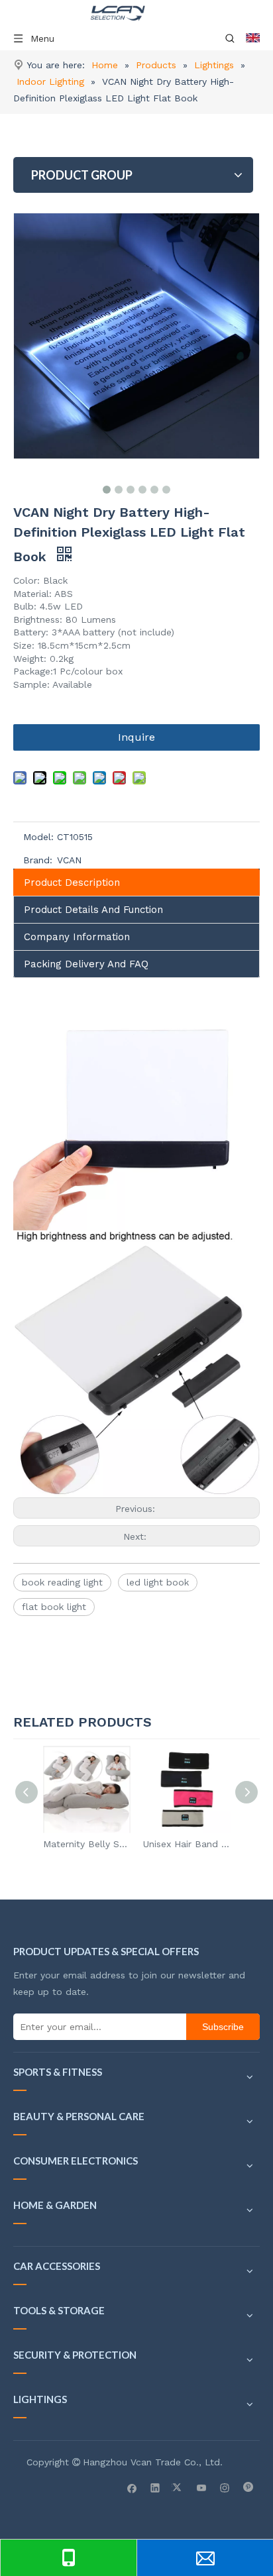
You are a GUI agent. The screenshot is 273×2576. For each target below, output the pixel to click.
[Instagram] (225, 2487)
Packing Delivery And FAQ (86, 964)
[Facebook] (132, 2487)
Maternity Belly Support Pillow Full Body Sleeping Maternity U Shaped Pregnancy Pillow (86, 1844)
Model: (38, 837)
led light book (158, 1582)
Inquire (136, 737)
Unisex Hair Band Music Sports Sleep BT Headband (187, 1844)
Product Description (72, 883)
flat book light (54, 1607)
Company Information (77, 937)
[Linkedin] (155, 2487)
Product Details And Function (93, 910)
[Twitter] (179, 2487)
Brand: (38, 860)
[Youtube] (202, 2487)
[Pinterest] (248, 2487)
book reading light (62, 1582)
